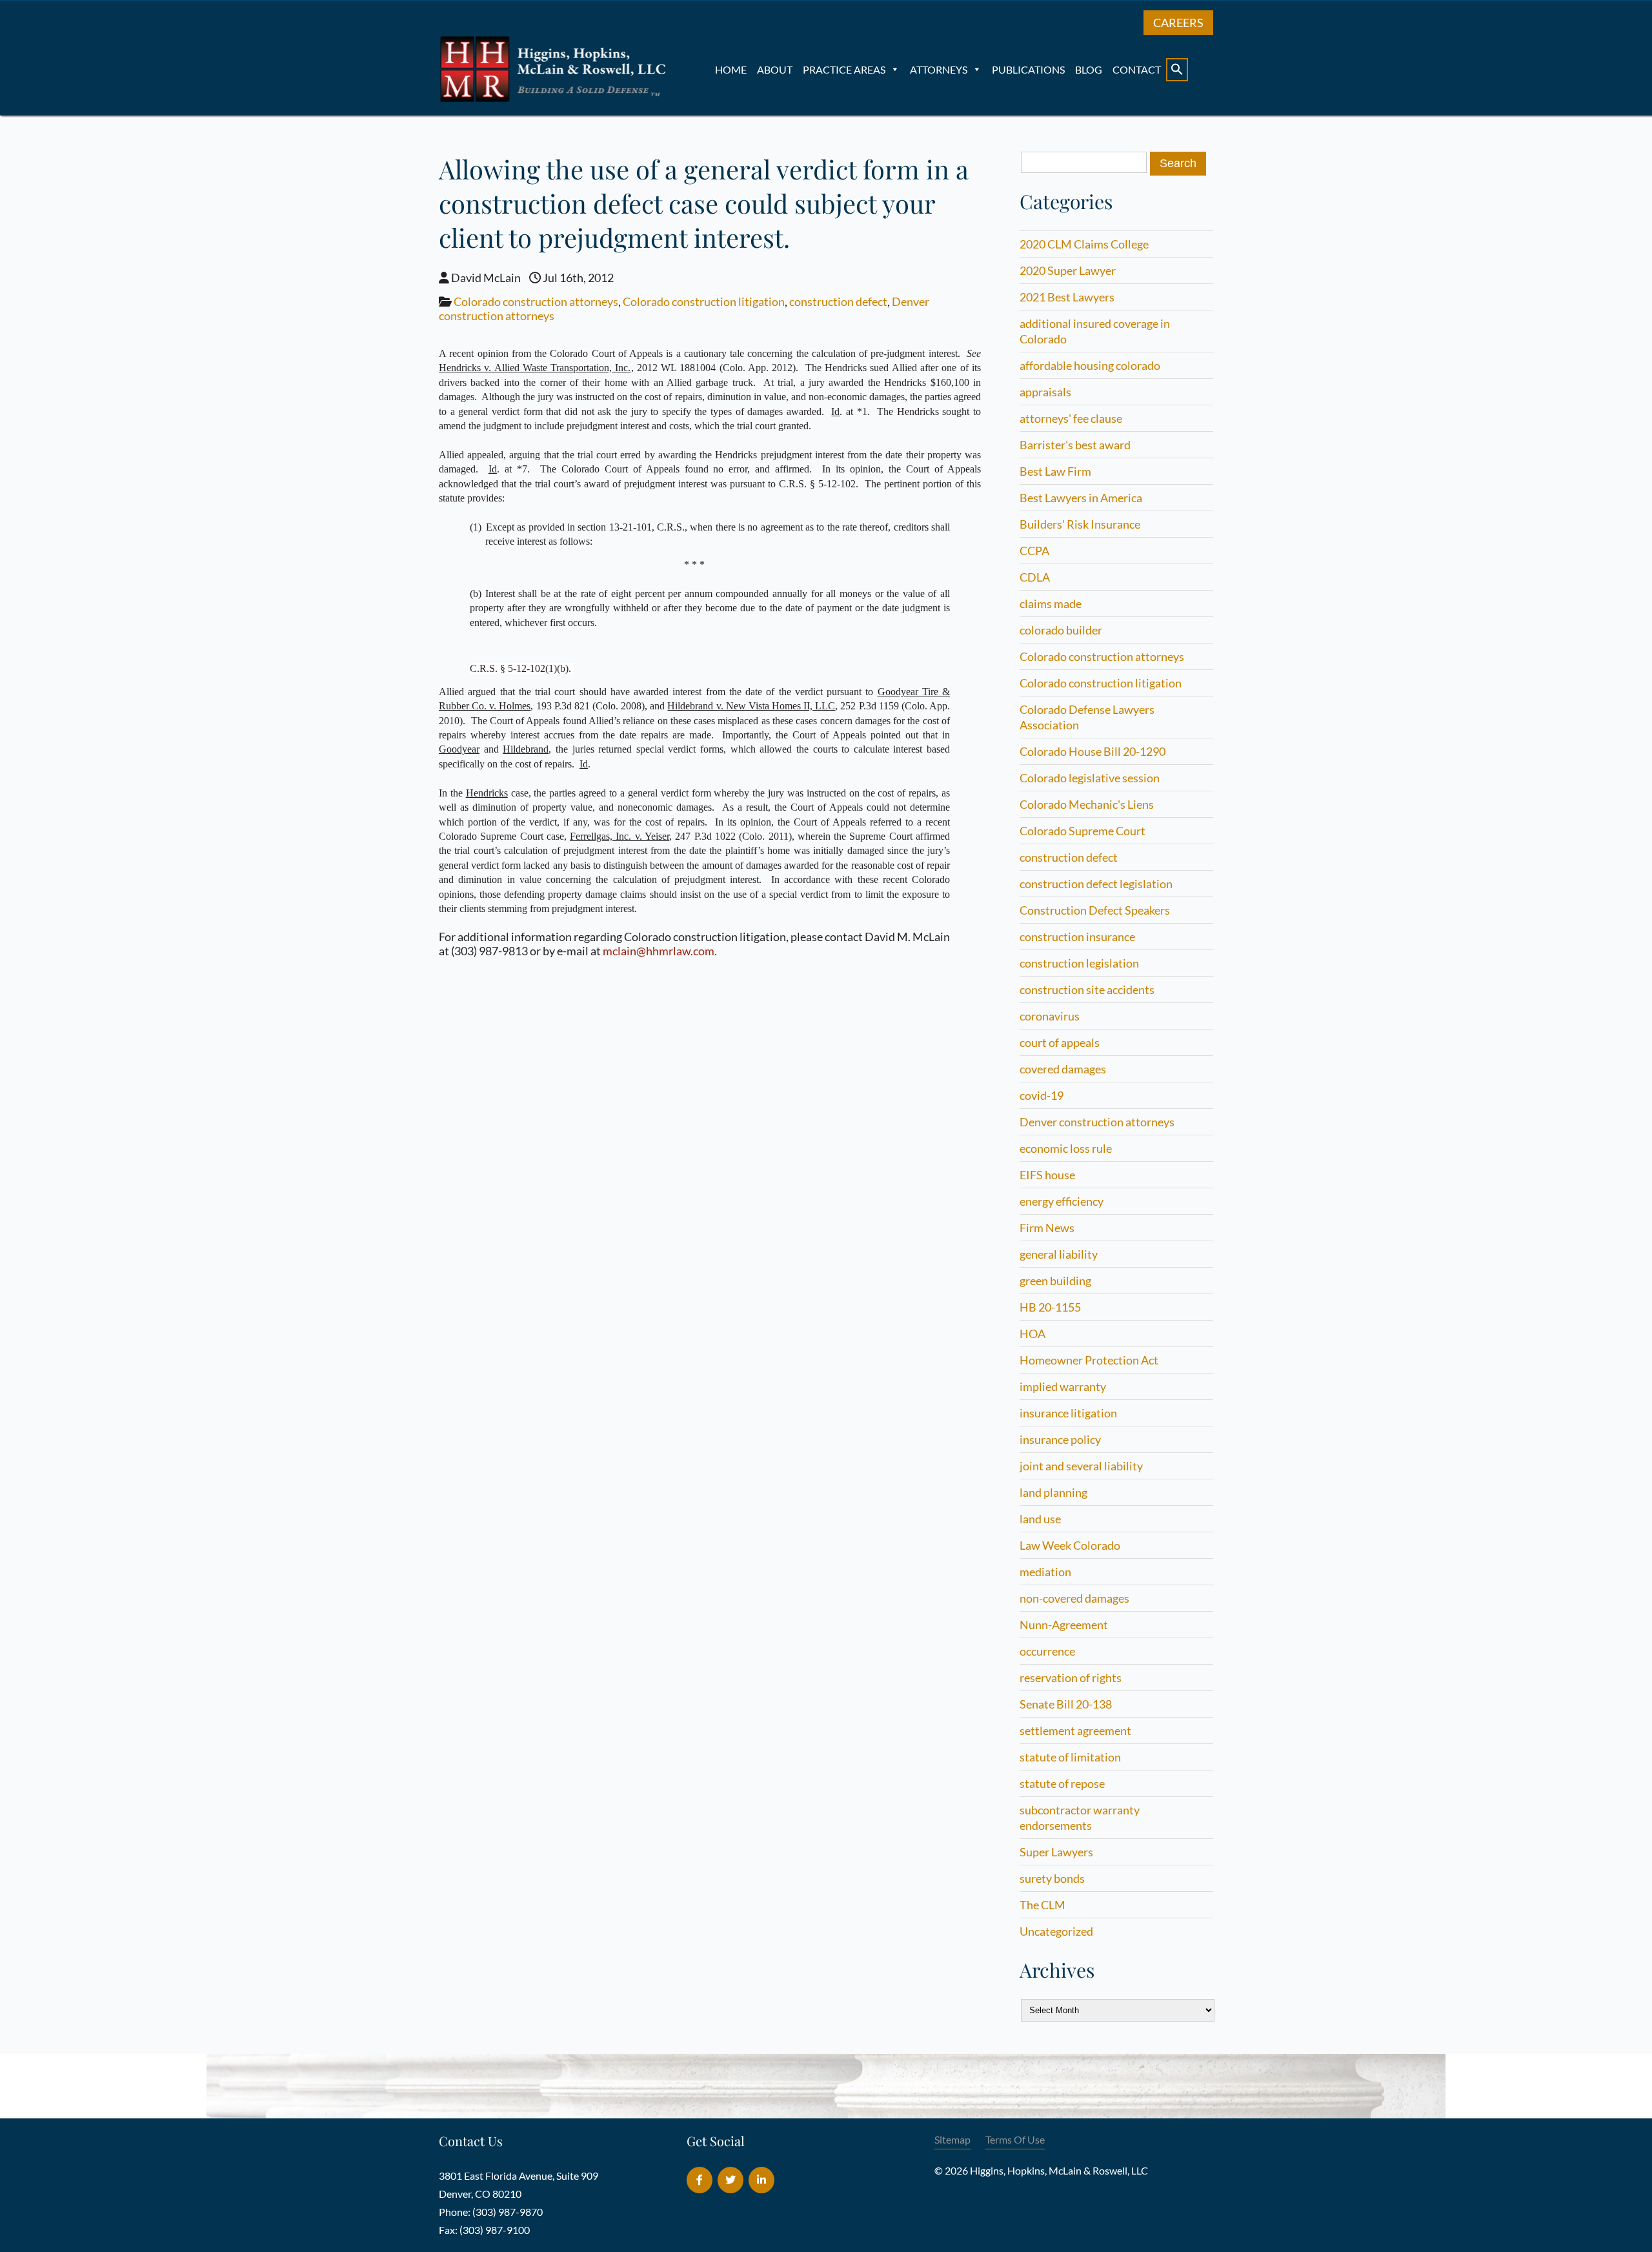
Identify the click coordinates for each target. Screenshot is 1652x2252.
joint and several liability (1081, 1466)
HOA (1032, 1334)
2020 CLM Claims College (1084, 244)
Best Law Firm (1055, 471)
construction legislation (1079, 963)
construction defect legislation (1096, 884)
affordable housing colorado (1090, 365)
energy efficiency (1062, 1201)
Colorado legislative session (1090, 778)
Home (731, 69)
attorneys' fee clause (1071, 418)
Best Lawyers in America (1081, 498)
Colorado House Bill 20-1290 (1093, 751)
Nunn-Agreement (1064, 1625)
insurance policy (1060, 1439)
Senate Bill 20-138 (1066, 1704)
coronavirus (1050, 1016)
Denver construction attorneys (1097, 1122)
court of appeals (1060, 1042)
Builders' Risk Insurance (1080, 524)
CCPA (1034, 551)
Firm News (1047, 1228)
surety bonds (1052, 1878)
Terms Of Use (1015, 2139)
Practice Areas (844, 69)
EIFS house (1047, 1175)
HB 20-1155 (1050, 1307)
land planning (1053, 1492)
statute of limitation (1070, 1757)
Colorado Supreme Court (1083, 831)
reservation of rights (1071, 1678)
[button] (1177, 70)
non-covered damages (1074, 1598)
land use (1040, 1519)
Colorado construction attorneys (536, 301)
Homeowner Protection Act (1089, 1360)
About (775, 69)
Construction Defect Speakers (1095, 910)
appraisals (1045, 392)
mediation (1045, 1572)
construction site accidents (1087, 989)
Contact (1137, 69)
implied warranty (1063, 1386)
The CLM (1043, 1905)
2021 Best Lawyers (1067, 297)
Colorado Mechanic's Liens (1087, 804)
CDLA (1035, 577)
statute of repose (1062, 1783)
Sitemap (952, 2139)
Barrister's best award (1075, 445)
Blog (1089, 69)
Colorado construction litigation (704, 301)
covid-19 (1042, 1095)
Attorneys (939, 69)
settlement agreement (1075, 1730)
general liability (1059, 1254)
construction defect (838, 301)
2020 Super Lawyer (1068, 270)
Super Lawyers (1056, 1852)
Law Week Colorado (1070, 1545)
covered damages (1063, 1069)
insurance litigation (1068, 1413)
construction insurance (1077, 937)
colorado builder (1061, 630)
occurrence (1047, 1651)
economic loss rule (1066, 1148)
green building (1055, 1281)
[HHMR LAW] (555, 99)
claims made (1051, 604)
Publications (1028, 69)
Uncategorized (1056, 1931)
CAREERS (1178, 23)
